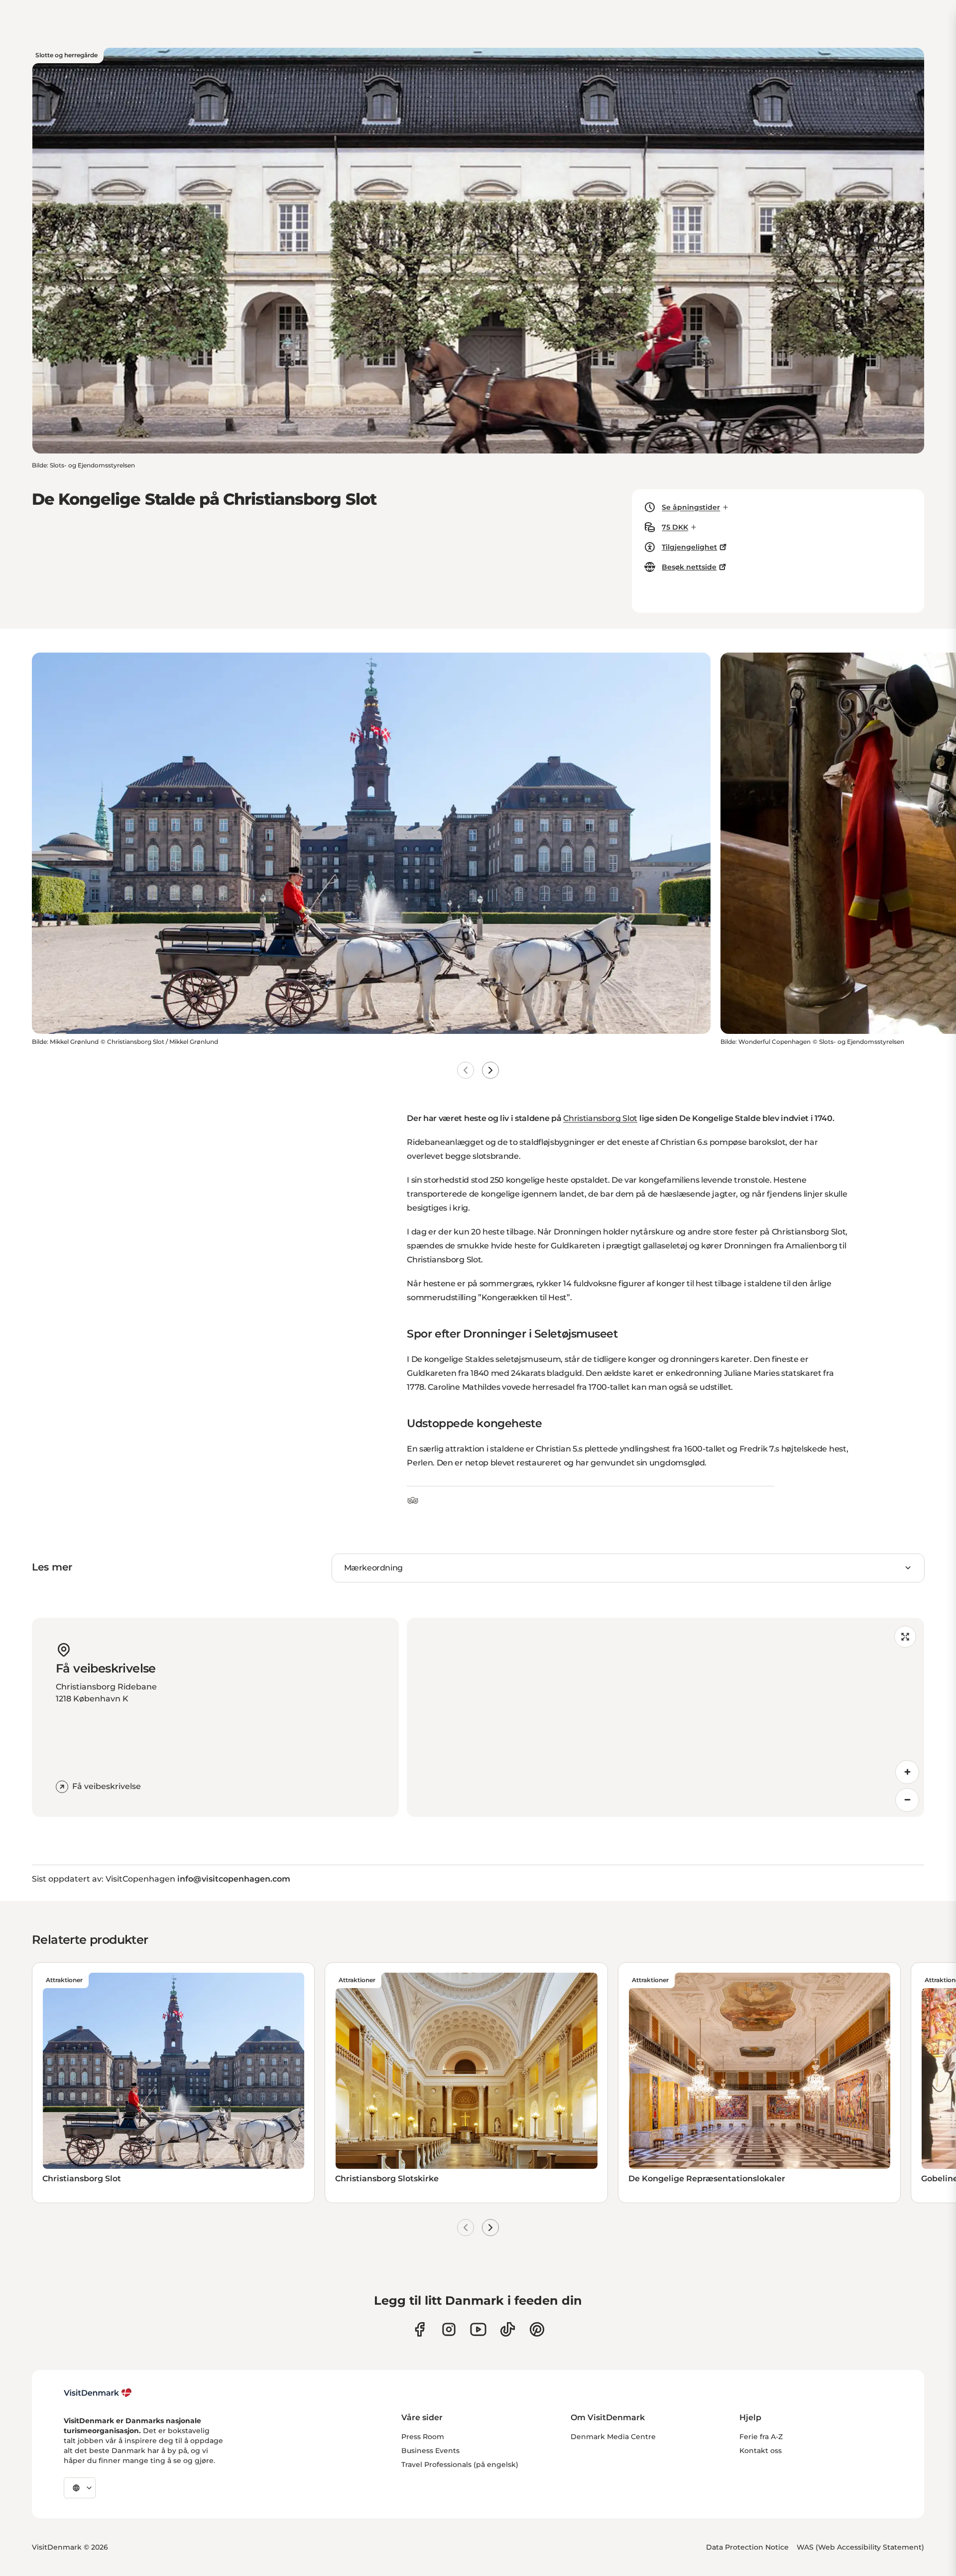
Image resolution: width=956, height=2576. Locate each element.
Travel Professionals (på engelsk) (460, 2464)
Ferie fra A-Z (761, 2437)
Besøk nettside (689, 567)
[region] (665, 1717)
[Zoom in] (907, 1772)
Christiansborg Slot (600, 1118)
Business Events (430, 2451)
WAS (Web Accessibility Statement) (860, 2547)
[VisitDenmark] (98, 2393)
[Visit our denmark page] (419, 2329)
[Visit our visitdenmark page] (478, 2329)
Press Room (423, 2437)
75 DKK (675, 527)
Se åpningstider (691, 507)
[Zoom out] (907, 1800)
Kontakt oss (761, 2451)
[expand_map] (905, 1637)
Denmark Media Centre (613, 2437)
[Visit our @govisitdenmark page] (508, 2329)
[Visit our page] (449, 2329)
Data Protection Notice (747, 2547)
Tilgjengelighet (689, 547)
